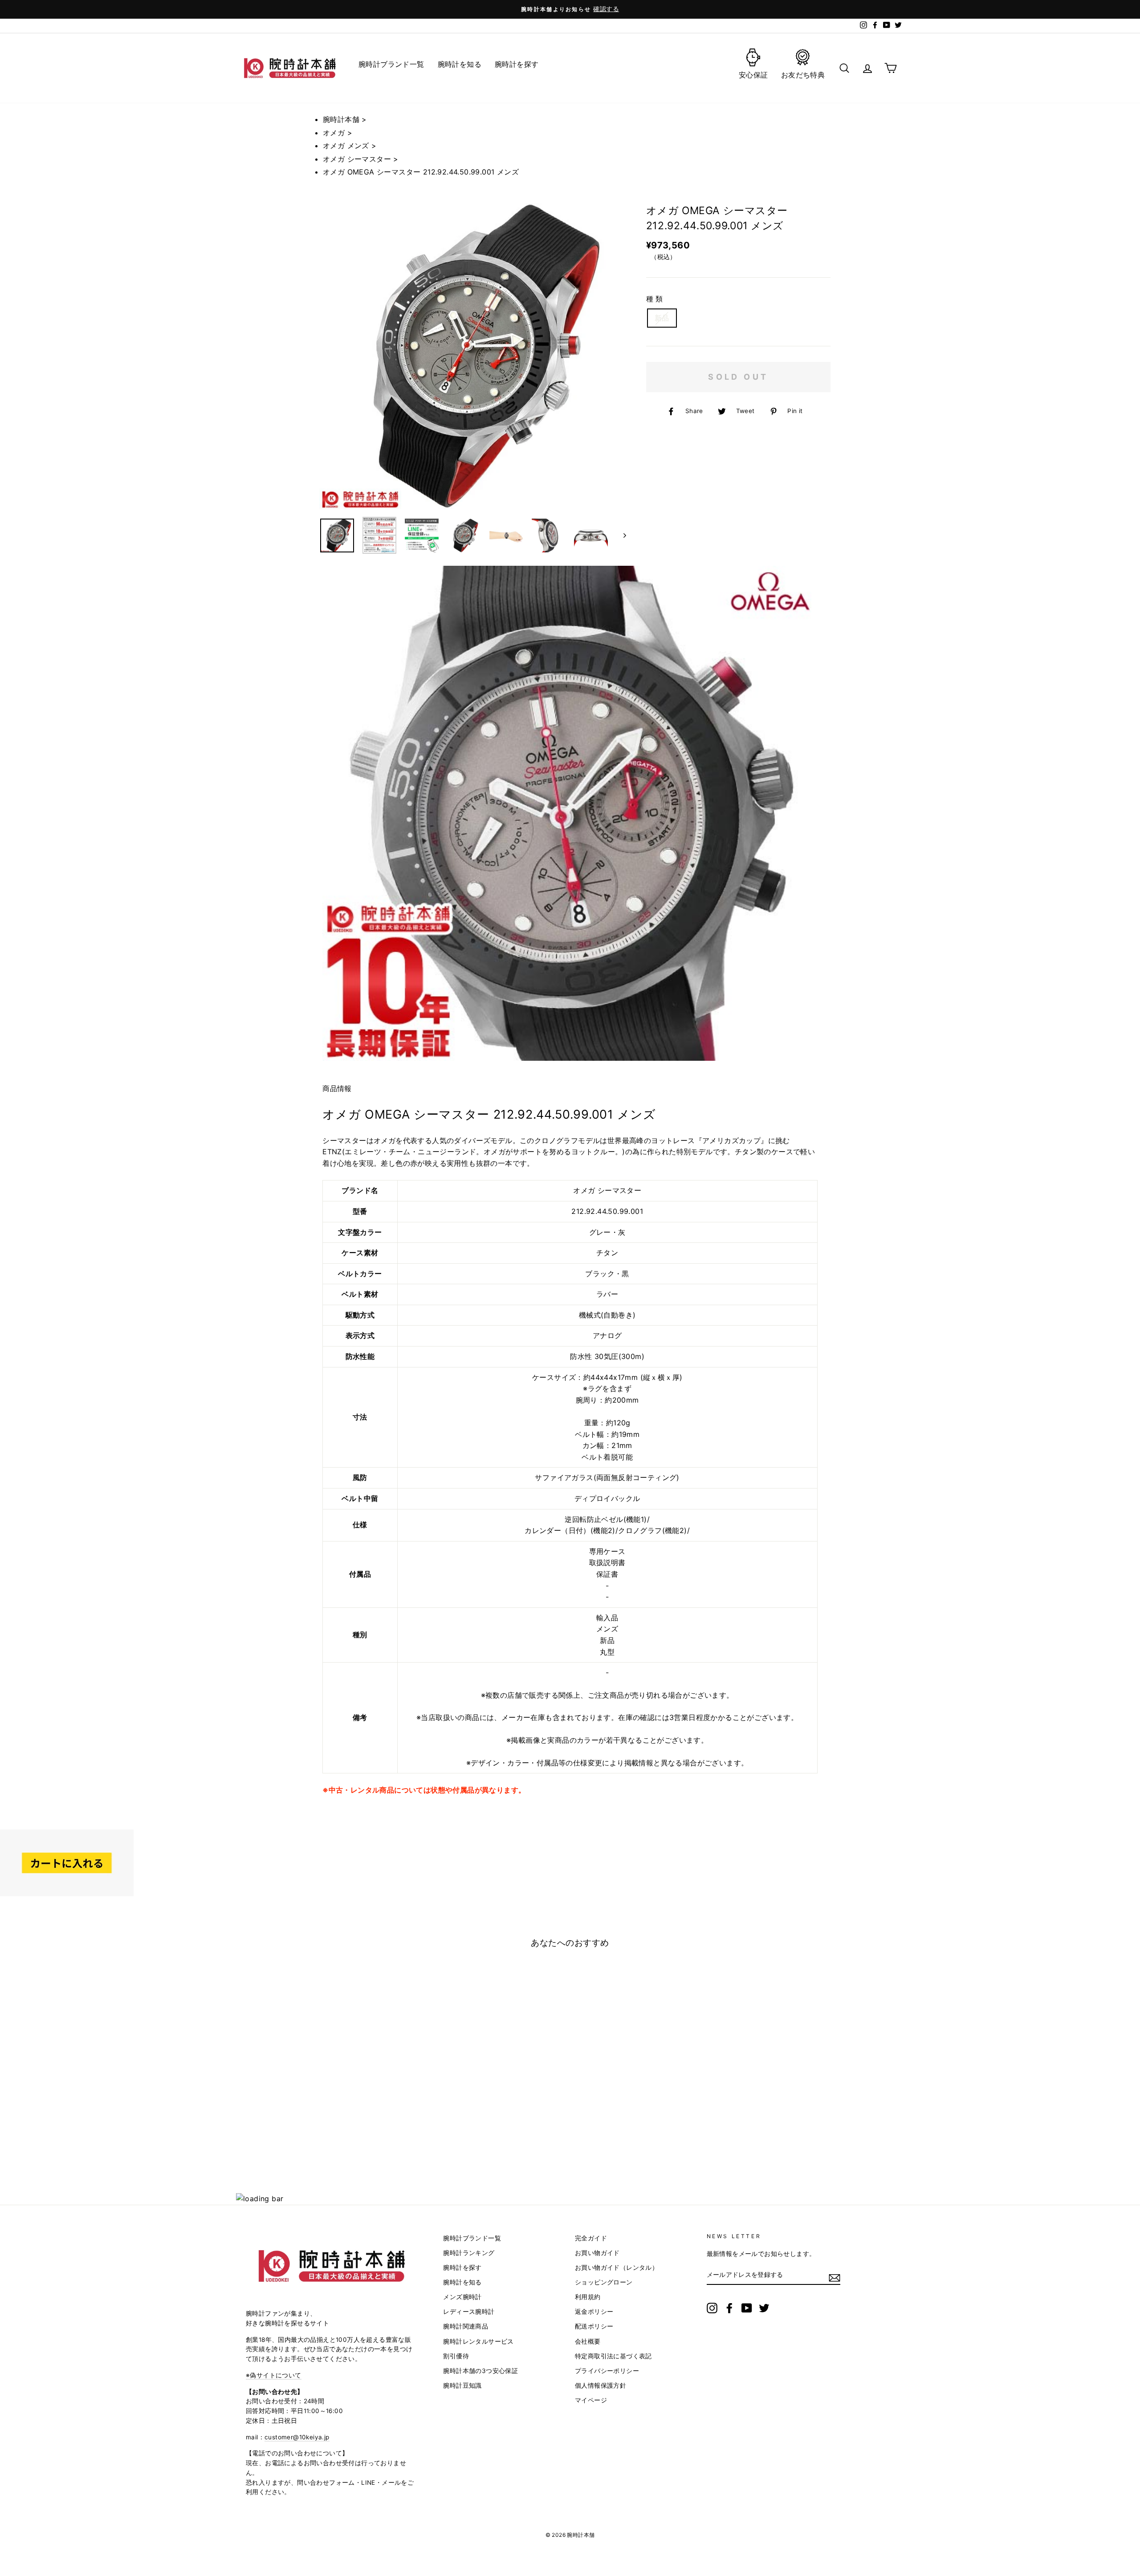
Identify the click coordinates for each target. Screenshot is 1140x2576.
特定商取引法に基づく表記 (613, 2356)
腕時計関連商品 (466, 2326)
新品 (662, 318)
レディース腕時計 (469, 2312)
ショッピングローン (604, 2282)
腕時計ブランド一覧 (472, 2238)
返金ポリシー (594, 2312)
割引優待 (456, 2356)
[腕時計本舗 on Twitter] (764, 2308)
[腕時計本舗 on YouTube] (747, 2308)
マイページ (591, 2400)
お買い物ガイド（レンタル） (617, 2268)
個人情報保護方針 (601, 2385)
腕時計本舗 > (345, 119)
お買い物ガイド (597, 2253)
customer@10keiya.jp (297, 2437)
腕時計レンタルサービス (478, 2341)
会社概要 (588, 2341)
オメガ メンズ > (350, 146)
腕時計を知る (462, 2282)
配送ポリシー (594, 2326)
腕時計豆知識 (462, 2385)
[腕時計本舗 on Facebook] (729, 2308)
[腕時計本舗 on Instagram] (712, 2308)
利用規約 (588, 2297)
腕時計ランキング (469, 2253)
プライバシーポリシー (607, 2371)
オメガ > (338, 133)
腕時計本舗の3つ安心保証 (480, 2371)
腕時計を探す (462, 2268)
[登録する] (835, 2278)
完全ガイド (591, 2238)
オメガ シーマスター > (361, 159)
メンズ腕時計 (462, 2297)
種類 (655, 299)
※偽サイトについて (274, 2375)
